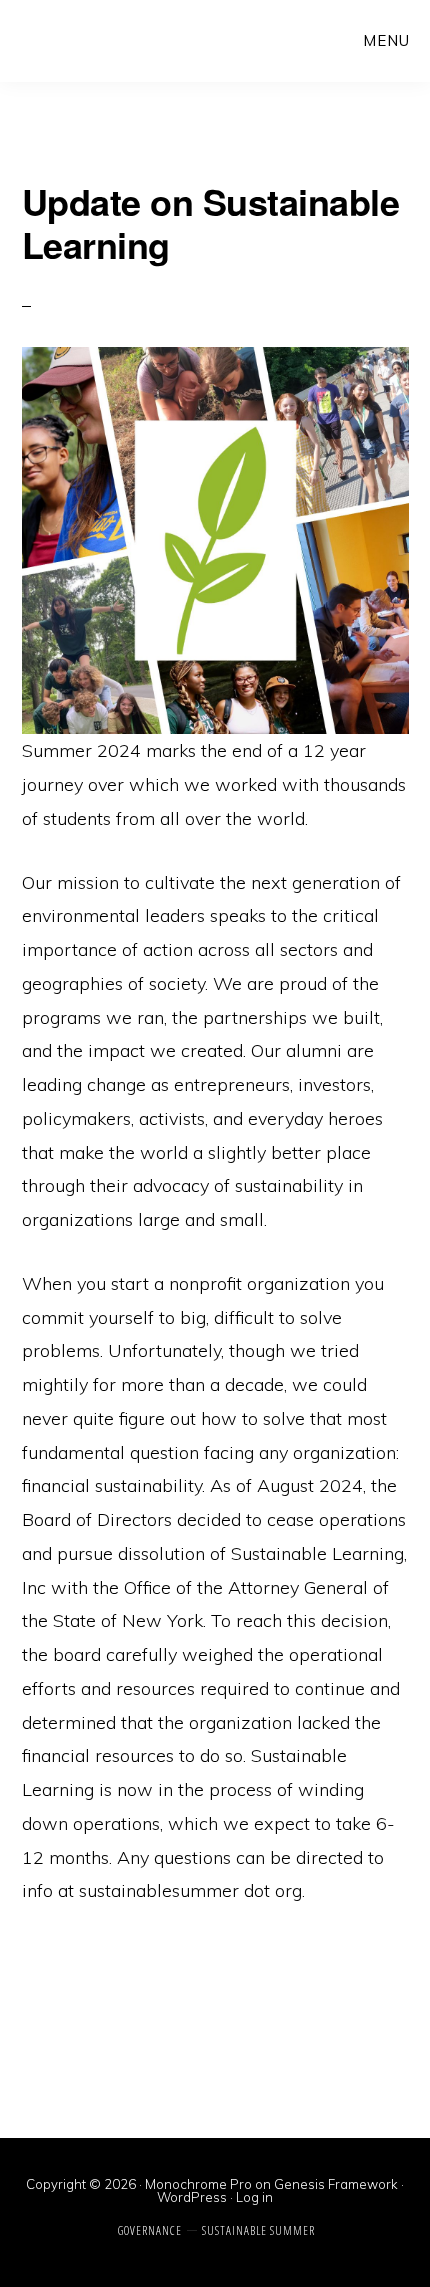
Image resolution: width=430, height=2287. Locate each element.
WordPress (192, 2197)
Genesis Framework (336, 2184)
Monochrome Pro (198, 2184)
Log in (254, 2197)
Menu (386, 40)
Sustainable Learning (86, 40)
